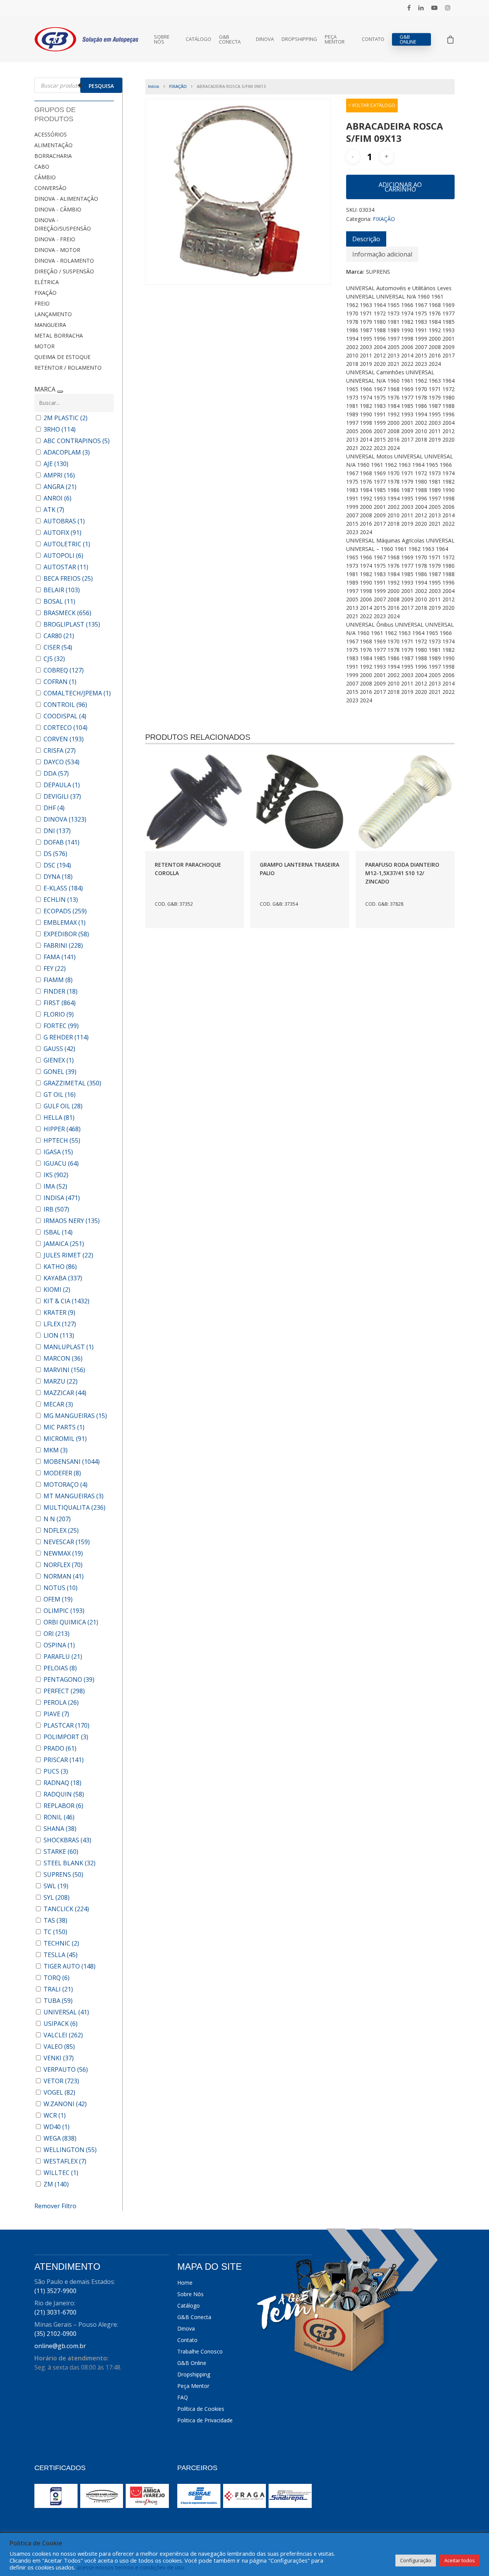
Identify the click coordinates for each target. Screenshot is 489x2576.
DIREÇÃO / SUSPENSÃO (64, 271)
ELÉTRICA (47, 282)
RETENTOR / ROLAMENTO (68, 368)
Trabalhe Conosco (200, 2351)
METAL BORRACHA (59, 335)
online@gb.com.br (60, 2346)
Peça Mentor (335, 39)
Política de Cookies (201, 2409)
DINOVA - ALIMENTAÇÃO (66, 199)
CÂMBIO (45, 177)
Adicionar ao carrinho (400, 187)
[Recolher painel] (60, 391)
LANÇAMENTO (53, 314)
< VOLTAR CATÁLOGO (372, 105)
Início (154, 86)
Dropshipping (299, 39)
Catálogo (198, 39)
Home (185, 2283)
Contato (373, 39)
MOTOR (45, 346)
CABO (42, 166)
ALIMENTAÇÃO (53, 145)
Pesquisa (101, 86)
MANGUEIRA (50, 325)
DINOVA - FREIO (55, 239)
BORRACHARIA (53, 156)
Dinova (265, 39)
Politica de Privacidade (205, 2420)
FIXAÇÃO (45, 293)
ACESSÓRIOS (51, 134)
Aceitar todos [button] (460, 2560)
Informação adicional (382, 254)
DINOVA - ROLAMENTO (64, 261)
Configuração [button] (416, 2560)
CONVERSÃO (50, 188)
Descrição (366, 239)
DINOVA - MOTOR (57, 250)
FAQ (183, 2397)
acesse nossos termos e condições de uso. (131, 2567)
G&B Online (408, 39)
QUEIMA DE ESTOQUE (62, 357)
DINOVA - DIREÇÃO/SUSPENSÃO (63, 224)
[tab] (366, 239)
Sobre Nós (162, 39)
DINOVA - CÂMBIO (58, 209)
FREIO (42, 303)
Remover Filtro (55, 2206)
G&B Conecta (230, 39)
